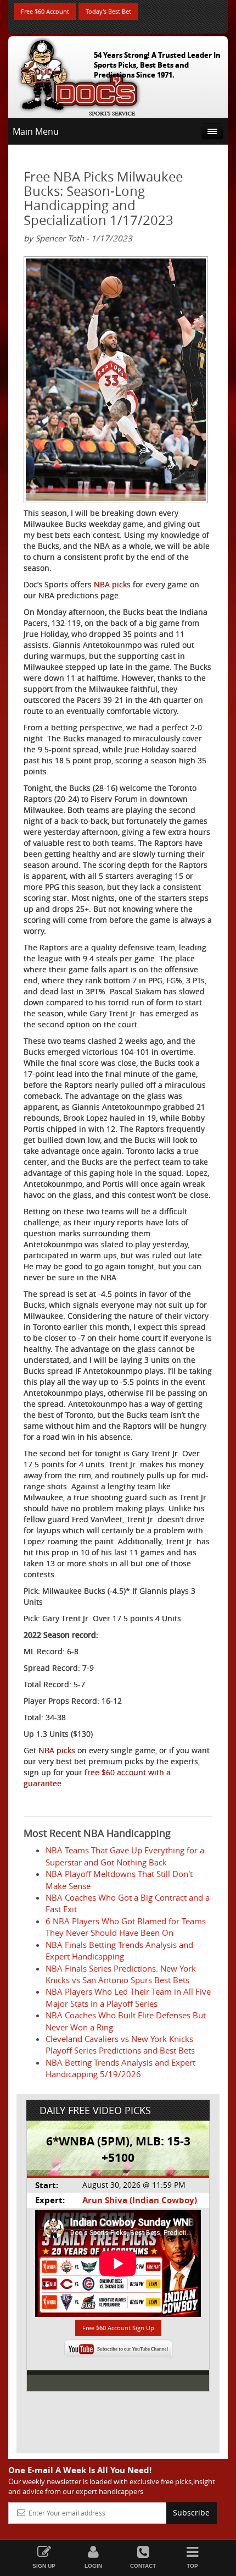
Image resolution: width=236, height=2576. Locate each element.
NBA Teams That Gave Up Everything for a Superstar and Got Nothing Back (125, 1856)
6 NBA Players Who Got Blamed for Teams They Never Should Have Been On (126, 1927)
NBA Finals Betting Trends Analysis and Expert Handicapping (119, 1950)
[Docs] (79, 75)
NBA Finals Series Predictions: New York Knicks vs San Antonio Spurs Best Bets (121, 1974)
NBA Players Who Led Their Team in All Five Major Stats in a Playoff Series (128, 1997)
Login (93, 2566)
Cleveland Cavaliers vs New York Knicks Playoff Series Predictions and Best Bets (120, 2044)
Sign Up (44, 2566)
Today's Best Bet (108, 11)
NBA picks (112, 584)
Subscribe (191, 2512)
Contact (143, 2566)
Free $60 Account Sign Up (118, 2328)
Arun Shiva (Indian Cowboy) (140, 2200)
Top (192, 2566)
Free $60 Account (45, 11)
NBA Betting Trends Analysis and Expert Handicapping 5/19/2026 (120, 2068)
